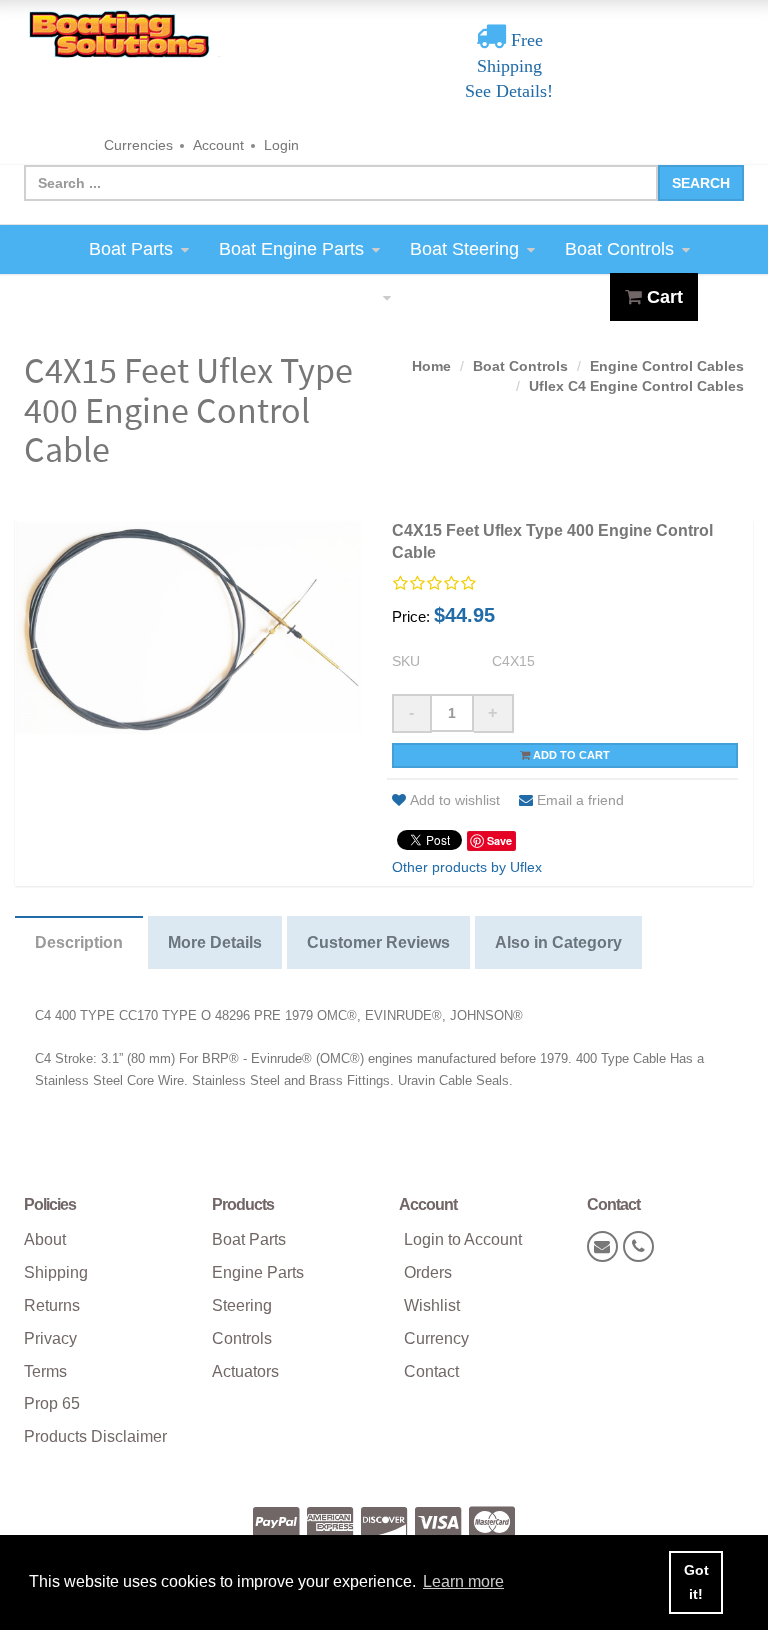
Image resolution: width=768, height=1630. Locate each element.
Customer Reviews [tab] (378, 942)
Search (701, 183)
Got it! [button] (696, 1582)
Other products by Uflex (467, 867)
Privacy (50, 1338)
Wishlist (432, 1305)
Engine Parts (258, 1272)
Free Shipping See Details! (509, 65)
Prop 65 (52, 1403)
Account (218, 145)
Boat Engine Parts (291, 249)
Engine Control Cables (667, 366)
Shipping (56, 1272)
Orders (428, 1272)
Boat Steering (464, 249)
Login (281, 145)
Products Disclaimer (95, 1436)
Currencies (138, 145)
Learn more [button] (463, 1581)
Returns (52, 1305)
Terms (45, 1371)
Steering (242, 1305)
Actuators (245, 1371)
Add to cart (570, 755)
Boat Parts (131, 249)
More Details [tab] (215, 942)
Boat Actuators (316, 297)
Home (431, 366)
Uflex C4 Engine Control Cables (636, 386)
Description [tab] (79, 942)
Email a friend (580, 800)
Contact (431, 1371)
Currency (436, 1338)
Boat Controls (619, 249)
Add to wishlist (455, 800)
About (45, 1239)
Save (499, 840)
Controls (242, 1338)
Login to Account (463, 1239)
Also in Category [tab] (558, 942)
